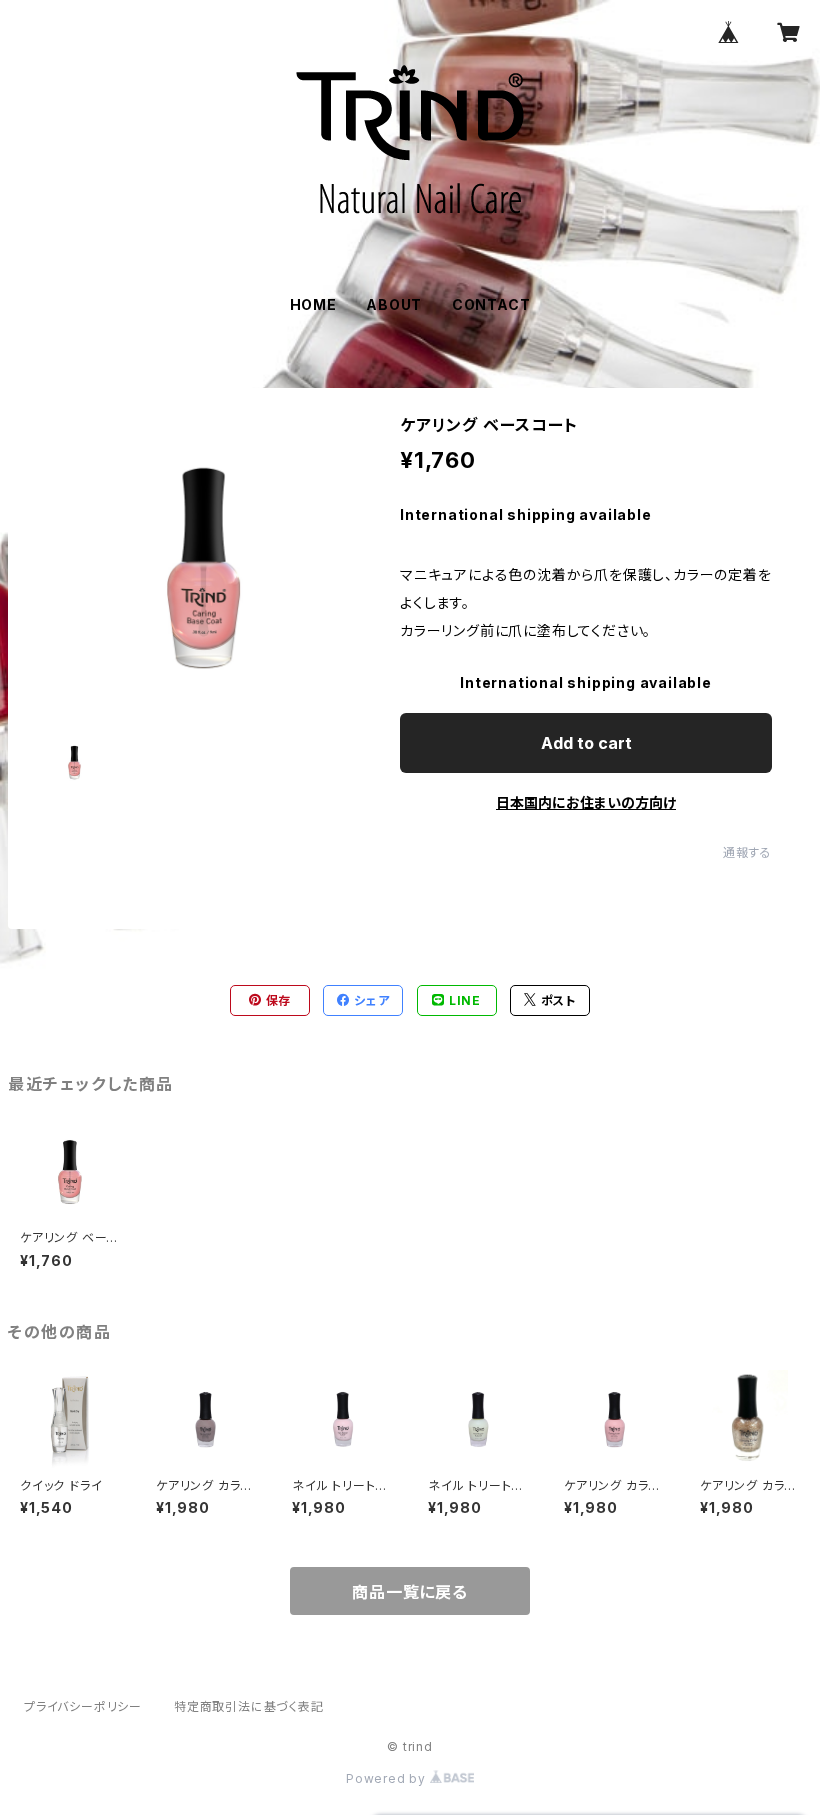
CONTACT (491, 304)
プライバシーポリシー (83, 1706)
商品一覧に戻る (410, 1592)
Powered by (388, 1778)
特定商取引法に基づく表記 (249, 1706)
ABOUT (394, 304)
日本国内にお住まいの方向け (586, 802)
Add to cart (586, 743)
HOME (313, 304)
